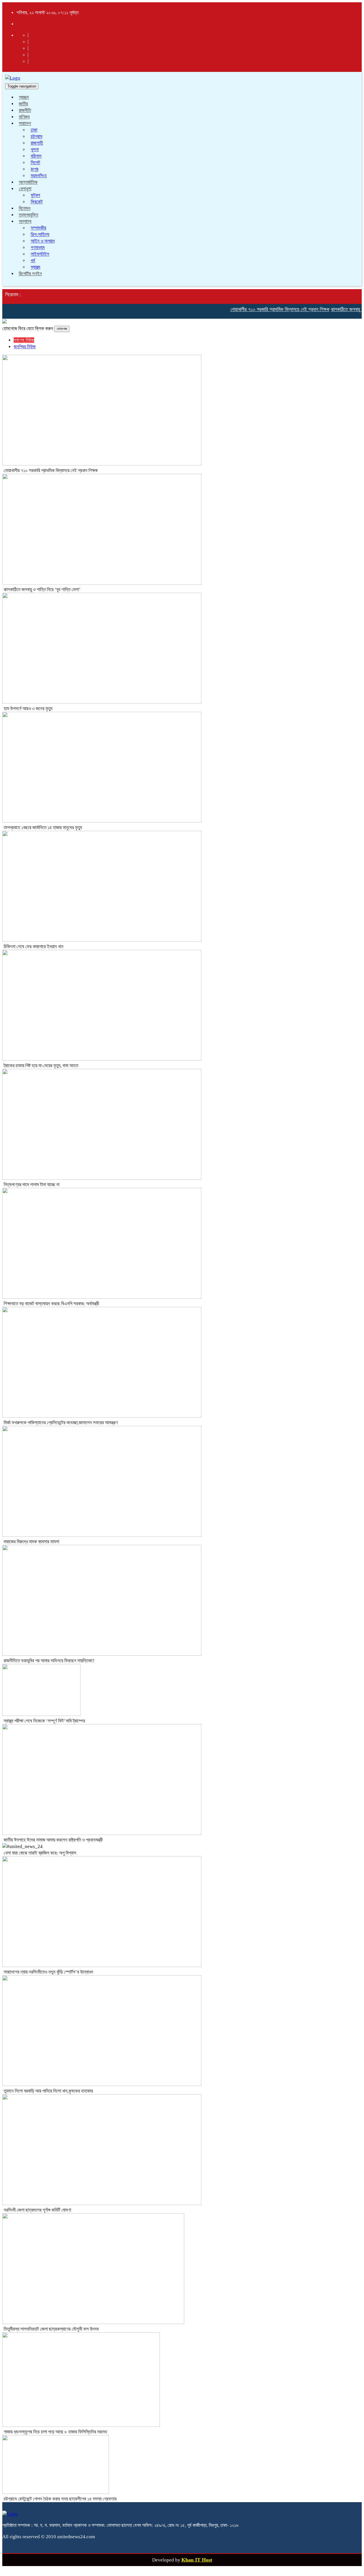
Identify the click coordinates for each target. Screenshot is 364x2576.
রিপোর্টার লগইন (30, 274)
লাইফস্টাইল (40, 254)
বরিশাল (36, 156)
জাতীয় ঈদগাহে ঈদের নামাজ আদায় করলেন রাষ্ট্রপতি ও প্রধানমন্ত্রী (53, 1840)
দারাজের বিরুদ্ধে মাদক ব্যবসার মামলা (31, 1542)
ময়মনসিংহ (39, 176)
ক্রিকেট (37, 202)
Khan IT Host (197, 2560)
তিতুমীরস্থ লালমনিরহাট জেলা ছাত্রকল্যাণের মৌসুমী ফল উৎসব (51, 2329)
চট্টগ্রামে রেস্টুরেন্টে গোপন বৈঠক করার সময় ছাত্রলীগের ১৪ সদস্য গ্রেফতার (60, 2499)
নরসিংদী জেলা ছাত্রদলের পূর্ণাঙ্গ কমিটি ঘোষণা (37, 2210)
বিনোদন (25, 208)
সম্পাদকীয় (38, 228)
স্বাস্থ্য (35, 267)
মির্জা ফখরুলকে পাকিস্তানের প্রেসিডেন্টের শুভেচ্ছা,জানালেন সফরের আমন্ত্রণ (61, 1423)
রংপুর (35, 169)
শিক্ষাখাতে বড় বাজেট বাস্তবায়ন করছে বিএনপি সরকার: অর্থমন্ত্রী (51, 1304)
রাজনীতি (25, 110)
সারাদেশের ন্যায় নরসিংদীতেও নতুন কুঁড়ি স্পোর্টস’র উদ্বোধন (48, 1972)
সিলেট (35, 163)
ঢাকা (34, 130)
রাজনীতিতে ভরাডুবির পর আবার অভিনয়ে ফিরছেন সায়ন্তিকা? (49, 1661)
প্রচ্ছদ (24, 97)
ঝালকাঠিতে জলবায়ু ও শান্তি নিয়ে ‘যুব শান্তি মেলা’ (42, 590)
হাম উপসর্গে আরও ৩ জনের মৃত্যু (28, 709)
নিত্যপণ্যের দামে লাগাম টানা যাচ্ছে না (32, 1185)
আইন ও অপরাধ (43, 241)
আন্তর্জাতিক (28, 182)
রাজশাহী (37, 143)
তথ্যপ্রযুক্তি (28, 215)
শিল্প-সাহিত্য (40, 234)
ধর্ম (33, 261)
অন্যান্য (25, 221)
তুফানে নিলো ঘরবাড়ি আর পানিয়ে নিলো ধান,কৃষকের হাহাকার (48, 2091)
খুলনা (35, 150)
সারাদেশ (25, 123)
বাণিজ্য (24, 117)
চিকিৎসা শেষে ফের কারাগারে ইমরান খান (34, 947)
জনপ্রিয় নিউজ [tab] (25, 347)
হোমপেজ (62, 329)
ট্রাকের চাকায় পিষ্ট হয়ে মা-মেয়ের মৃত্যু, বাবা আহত (41, 1066)
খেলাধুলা (25, 189)
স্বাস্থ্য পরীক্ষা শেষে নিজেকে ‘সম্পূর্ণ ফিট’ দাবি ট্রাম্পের (44, 1721)
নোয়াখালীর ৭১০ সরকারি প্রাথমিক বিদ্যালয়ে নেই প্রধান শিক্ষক (264, 309)
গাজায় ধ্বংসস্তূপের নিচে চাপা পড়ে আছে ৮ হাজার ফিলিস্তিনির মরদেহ (55, 2432)
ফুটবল (35, 195)
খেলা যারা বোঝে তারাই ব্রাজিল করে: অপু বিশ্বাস (40, 1853)
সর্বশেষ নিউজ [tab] (24, 340)
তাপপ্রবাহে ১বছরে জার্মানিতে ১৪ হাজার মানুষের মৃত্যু (43, 828)
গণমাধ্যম (38, 248)
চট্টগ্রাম (37, 136)
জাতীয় (23, 104)
